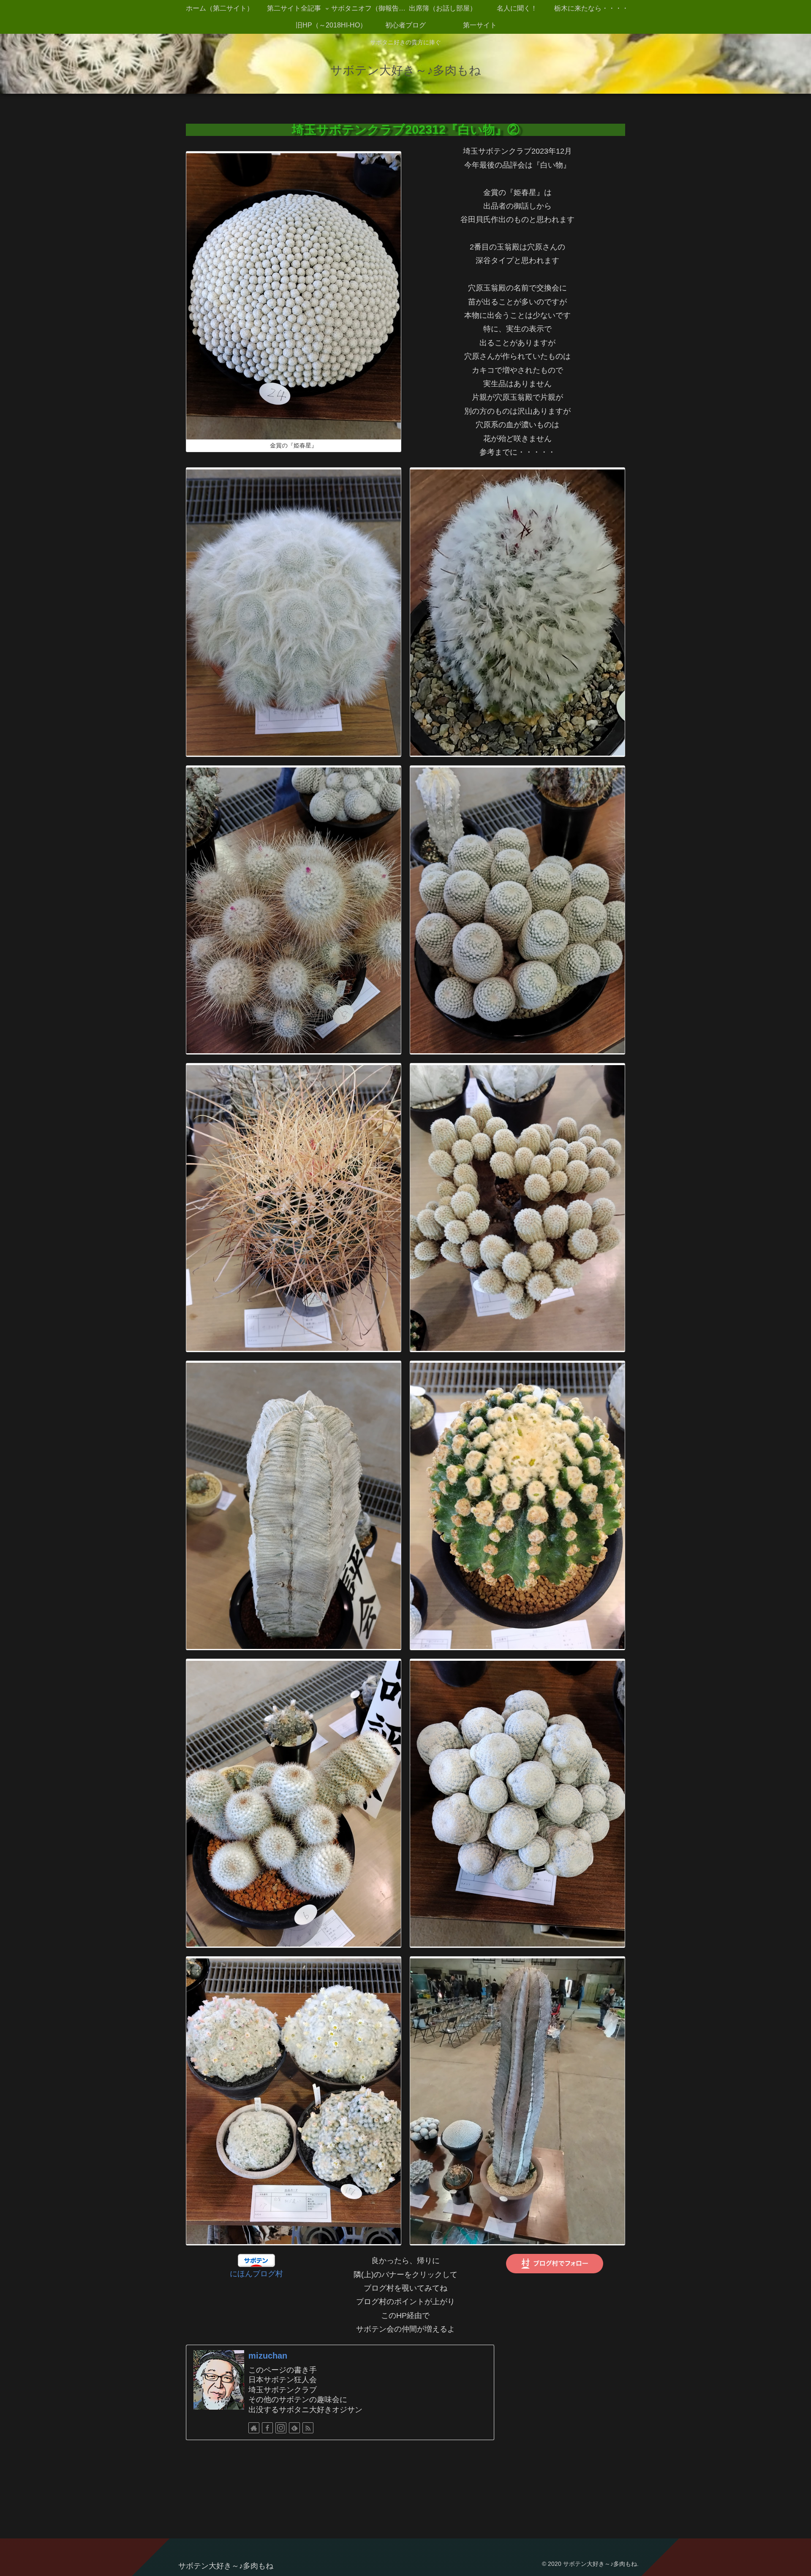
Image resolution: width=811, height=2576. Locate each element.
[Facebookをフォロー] (267, 2428)
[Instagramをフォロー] (281, 2428)
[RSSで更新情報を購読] (308, 2428)
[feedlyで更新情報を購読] (294, 2428)
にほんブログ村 (256, 2274)
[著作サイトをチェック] (254, 2428)
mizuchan (268, 2356)
